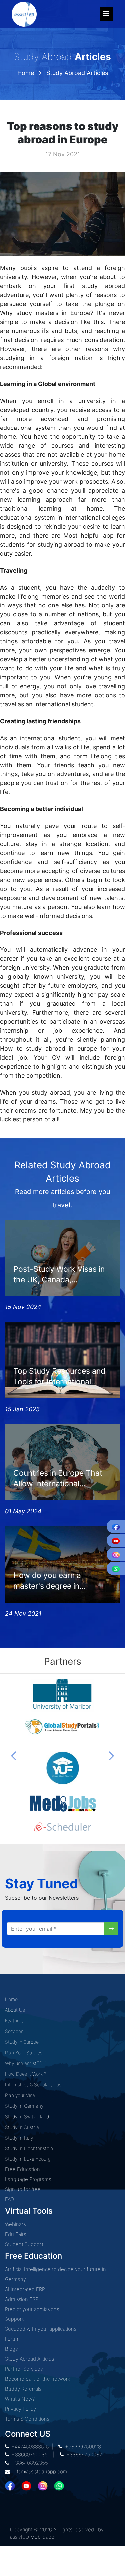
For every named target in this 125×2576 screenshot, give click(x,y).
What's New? (20, 2399)
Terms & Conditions (27, 2419)
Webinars (15, 2224)
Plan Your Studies (24, 2053)
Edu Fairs (15, 2234)
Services (14, 2031)
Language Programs (28, 2179)
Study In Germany (24, 2106)
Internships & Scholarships (33, 2084)
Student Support (24, 2244)
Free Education (22, 2169)
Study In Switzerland (27, 2116)
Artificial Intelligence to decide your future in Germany (55, 2274)
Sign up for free (23, 2189)
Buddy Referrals (23, 2389)
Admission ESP (22, 2299)
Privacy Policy (20, 2409)
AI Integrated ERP (25, 2289)
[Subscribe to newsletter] (111, 1929)
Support (14, 2319)
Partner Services (24, 2369)
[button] (14, 1755)
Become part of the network (37, 2379)
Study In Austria (22, 2127)
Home (26, 73)
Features (14, 2021)
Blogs (11, 2349)
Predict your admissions (32, 2309)
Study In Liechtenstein (29, 2148)
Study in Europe (22, 2042)
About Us (15, 2010)
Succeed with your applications (41, 2329)
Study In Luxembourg (28, 2159)
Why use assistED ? (26, 2063)
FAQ (9, 2199)
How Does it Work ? (26, 2074)
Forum (12, 2339)
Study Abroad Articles (77, 73)
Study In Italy (19, 2138)
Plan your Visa (20, 2095)
